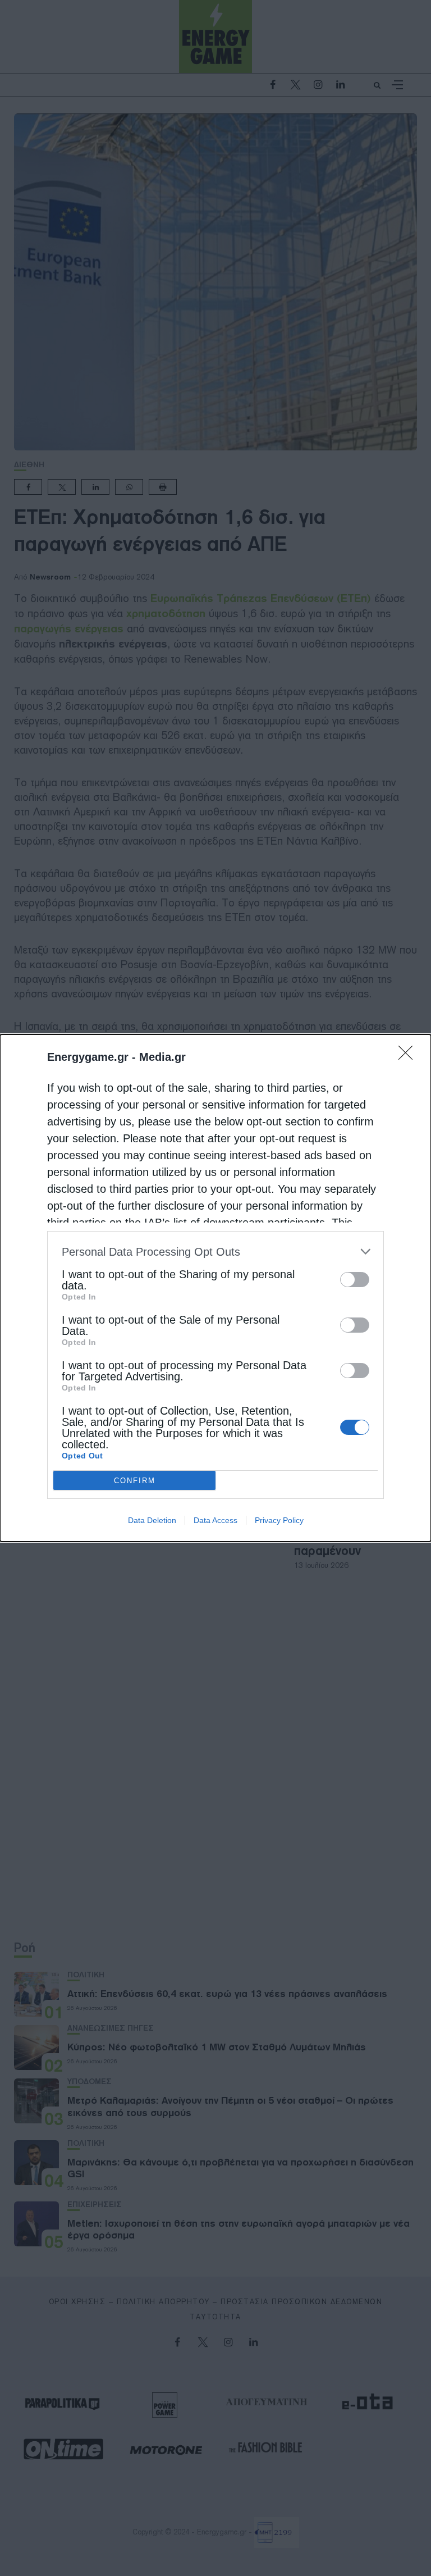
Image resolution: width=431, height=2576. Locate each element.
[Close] (409, 1056)
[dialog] (215, 1288)
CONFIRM (135, 1481)
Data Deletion (152, 1520)
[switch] (355, 1280)
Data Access (215, 1520)
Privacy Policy (279, 1520)
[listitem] (215, 1251)
